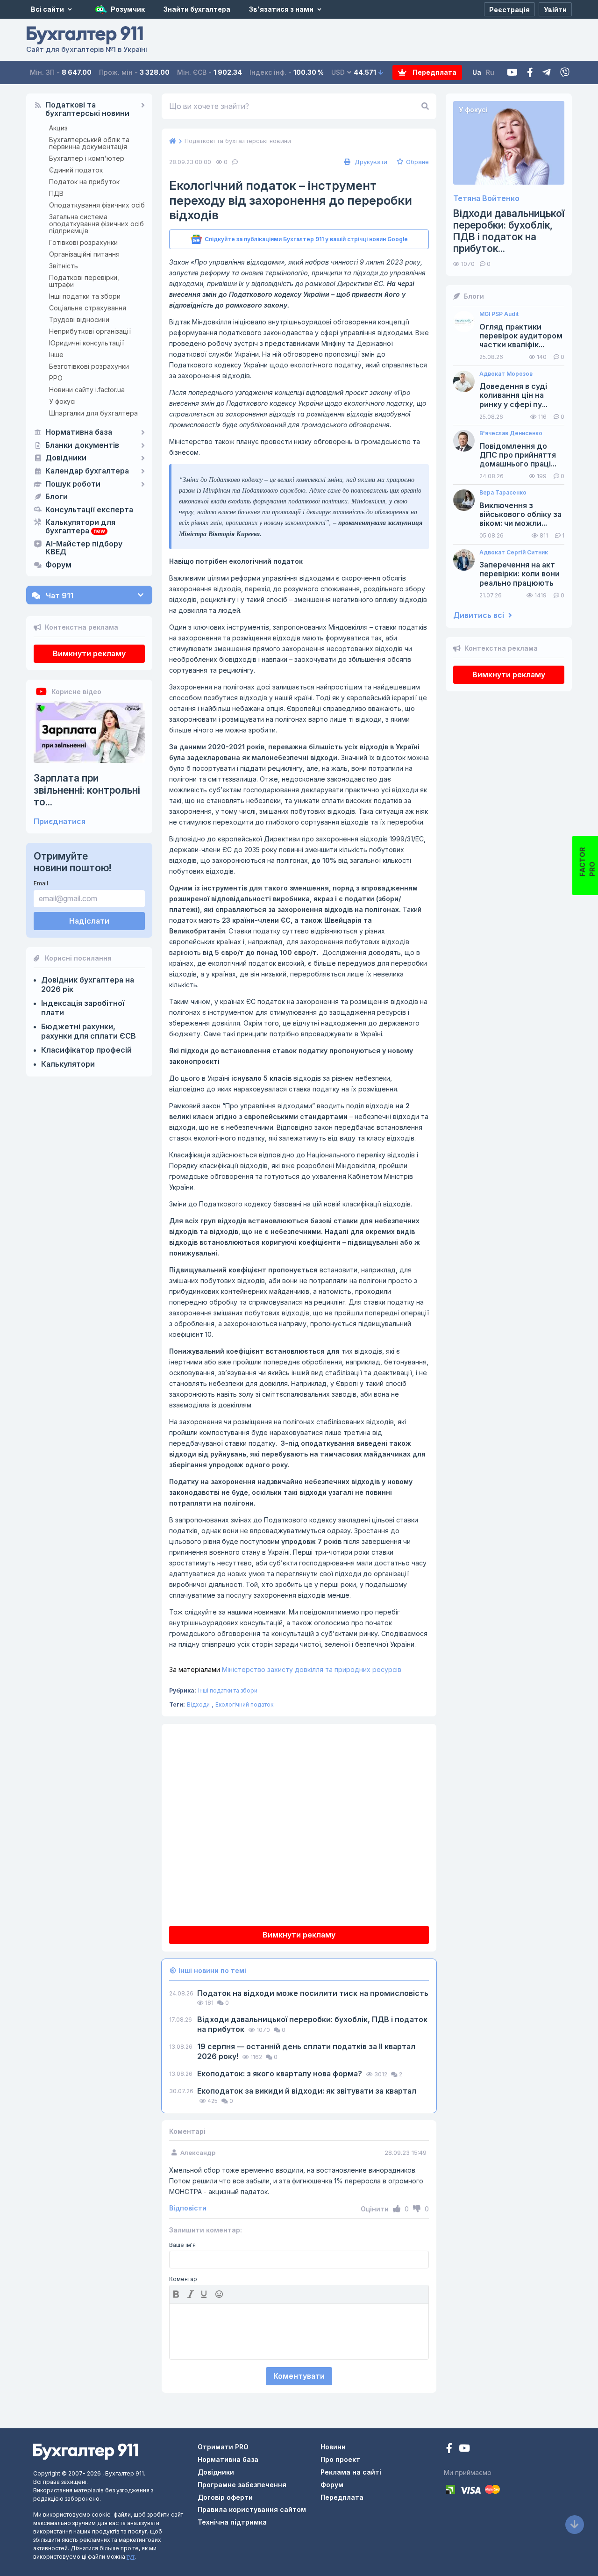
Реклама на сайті (351, 2472)
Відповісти (188, 2208)
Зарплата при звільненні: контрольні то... (87, 790)
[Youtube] (512, 73)
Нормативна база (79, 432)
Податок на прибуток (84, 182)
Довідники (66, 458)
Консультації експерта (89, 510)
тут (131, 2557)
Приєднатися (60, 822)
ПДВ (56, 193)
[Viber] (565, 73)
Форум (58, 565)
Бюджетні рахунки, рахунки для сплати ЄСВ (89, 1031)
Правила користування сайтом (252, 2509)
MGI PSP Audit (499, 314)
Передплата (434, 72)
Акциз (58, 128)
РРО (56, 378)
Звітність (64, 266)
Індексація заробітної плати (83, 1008)
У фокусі (62, 401)
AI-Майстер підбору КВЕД (84, 548)
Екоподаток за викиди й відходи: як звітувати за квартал (307, 2091)
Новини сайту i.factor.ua (87, 390)
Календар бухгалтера (87, 471)
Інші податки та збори (85, 296)
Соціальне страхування (88, 308)
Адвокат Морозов (506, 374)
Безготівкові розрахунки (89, 366)
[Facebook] (530, 73)
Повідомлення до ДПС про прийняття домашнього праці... (518, 455)
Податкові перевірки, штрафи (84, 281)
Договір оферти (225, 2497)
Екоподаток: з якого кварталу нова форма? (281, 2074)
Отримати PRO (223, 2447)
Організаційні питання (84, 254)
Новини (333, 2447)
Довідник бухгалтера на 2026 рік (88, 984)
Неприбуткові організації (90, 331)
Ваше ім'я (182, 2245)
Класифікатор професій (86, 1050)
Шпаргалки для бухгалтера (93, 413)
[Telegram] (547, 73)
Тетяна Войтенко (486, 198)
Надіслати (89, 921)
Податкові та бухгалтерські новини (87, 109)
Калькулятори (68, 1064)
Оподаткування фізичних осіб (97, 205)
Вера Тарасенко (503, 493)
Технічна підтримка (232, 2522)
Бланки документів (82, 445)
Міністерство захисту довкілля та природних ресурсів (285, 1669)
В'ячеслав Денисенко (511, 433)
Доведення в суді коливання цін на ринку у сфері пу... (513, 395)
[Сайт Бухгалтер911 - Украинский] (85, 2451)
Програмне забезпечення (242, 2485)
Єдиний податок (76, 170)
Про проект (340, 2459)
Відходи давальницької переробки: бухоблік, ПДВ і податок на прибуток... (509, 231)
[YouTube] (464, 2449)
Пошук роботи (73, 484)
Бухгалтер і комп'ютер (87, 158)
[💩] (220, 2294)
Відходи (198, 1704)
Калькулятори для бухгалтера (80, 527)
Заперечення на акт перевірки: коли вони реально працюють (520, 574)
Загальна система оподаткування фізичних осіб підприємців (96, 224)
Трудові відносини (79, 319)
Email (41, 883)
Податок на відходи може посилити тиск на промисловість (313, 1993)
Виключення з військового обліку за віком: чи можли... (520, 514)
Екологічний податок (244, 1704)
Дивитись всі (480, 615)
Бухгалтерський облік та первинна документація (89, 143)
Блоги (57, 497)
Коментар (183, 2279)
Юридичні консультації (86, 343)
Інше (56, 355)
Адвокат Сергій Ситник (514, 553)
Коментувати (299, 2376)
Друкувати (370, 162)
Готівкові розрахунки (83, 242)
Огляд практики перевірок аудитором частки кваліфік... (521, 336)
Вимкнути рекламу (89, 653)
